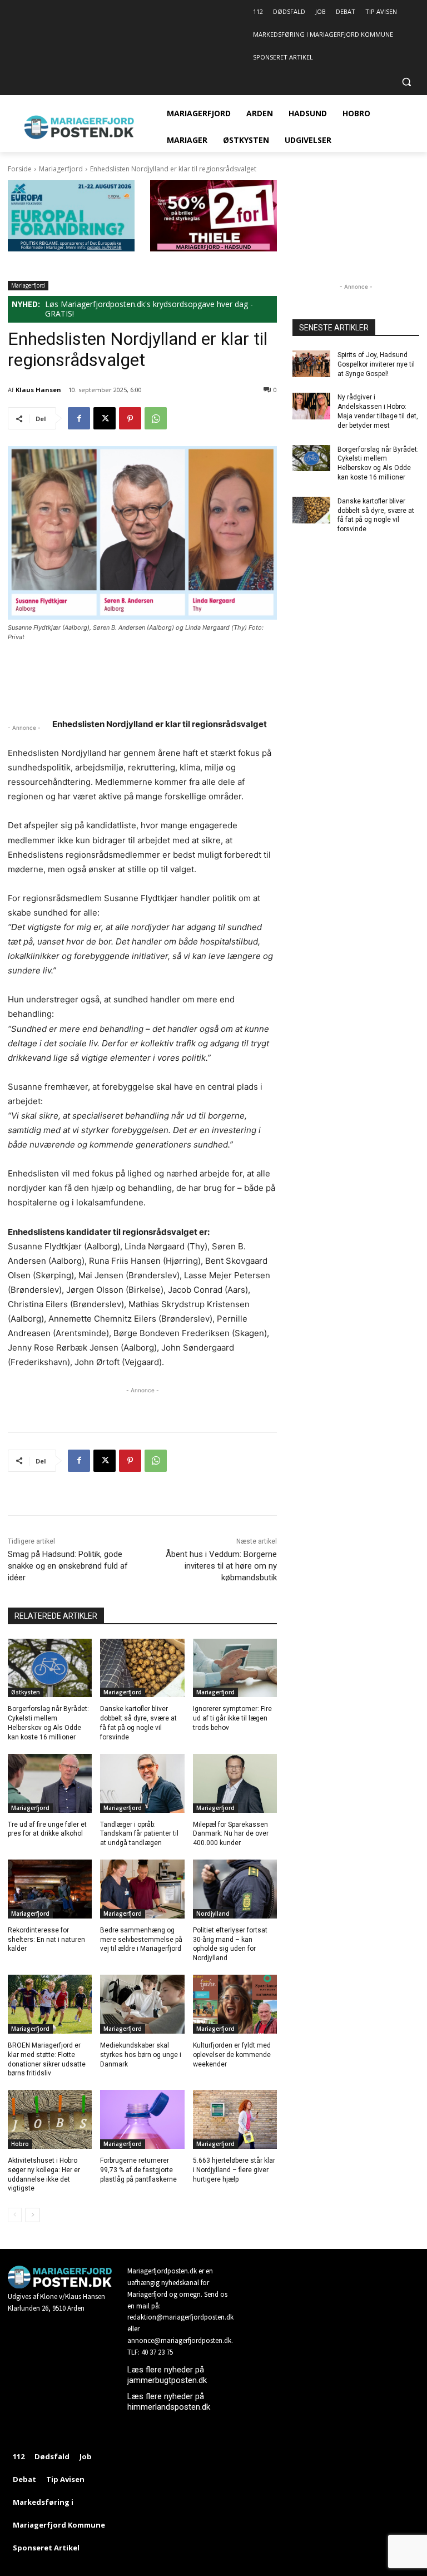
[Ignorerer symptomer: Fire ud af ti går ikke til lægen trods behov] (235, 1668)
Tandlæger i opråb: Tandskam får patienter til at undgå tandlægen (139, 1834)
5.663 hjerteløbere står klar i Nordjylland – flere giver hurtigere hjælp (234, 2170)
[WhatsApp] (156, 418)
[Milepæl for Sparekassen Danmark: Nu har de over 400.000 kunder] (235, 1783)
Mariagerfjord (61, 169)
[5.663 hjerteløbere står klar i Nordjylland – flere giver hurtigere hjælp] (235, 2119)
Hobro (20, 2144)
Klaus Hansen (38, 390)
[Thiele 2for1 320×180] (213, 248)
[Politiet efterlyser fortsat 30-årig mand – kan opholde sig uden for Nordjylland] (235, 1889)
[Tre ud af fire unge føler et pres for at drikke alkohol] (50, 1783)
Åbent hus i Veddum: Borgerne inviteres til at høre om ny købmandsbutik (221, 1566)
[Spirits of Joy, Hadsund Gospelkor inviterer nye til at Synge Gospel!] (311, 364)
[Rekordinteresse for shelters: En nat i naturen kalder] (50, 1889)
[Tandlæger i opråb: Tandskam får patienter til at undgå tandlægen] (142, 1783)
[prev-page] (15, 2215)
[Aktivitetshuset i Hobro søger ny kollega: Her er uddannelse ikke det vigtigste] (50, 2119)
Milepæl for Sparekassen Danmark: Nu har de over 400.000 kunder (231, 1834)
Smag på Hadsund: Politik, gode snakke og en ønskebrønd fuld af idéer (68, 1566)
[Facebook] (79, 418)
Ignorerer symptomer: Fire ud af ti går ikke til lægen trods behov (232, 1718)
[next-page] (33, 2215)
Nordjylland (213, 1914)
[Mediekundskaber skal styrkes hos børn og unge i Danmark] (142, 2004)
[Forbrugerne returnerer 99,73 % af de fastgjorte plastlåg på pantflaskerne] (142, 2119)
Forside (20, 169)
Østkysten (26, 1692)
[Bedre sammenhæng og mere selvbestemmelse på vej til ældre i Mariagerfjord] (142, 1889)
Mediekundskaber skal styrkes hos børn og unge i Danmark (141, 2055)
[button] (406, 82)
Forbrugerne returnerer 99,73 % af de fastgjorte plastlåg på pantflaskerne (138, 2170)
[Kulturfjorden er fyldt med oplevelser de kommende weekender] (235, 2004)
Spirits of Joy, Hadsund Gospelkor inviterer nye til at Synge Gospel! (376, 364)
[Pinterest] (130, 418)
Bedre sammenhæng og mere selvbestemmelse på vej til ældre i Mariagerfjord (141, 1940)
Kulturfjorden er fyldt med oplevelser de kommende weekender (232, 2055)
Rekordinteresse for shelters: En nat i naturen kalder (46, 1940)
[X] (105, 418)
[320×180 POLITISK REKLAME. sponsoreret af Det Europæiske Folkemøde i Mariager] (71, 248)
